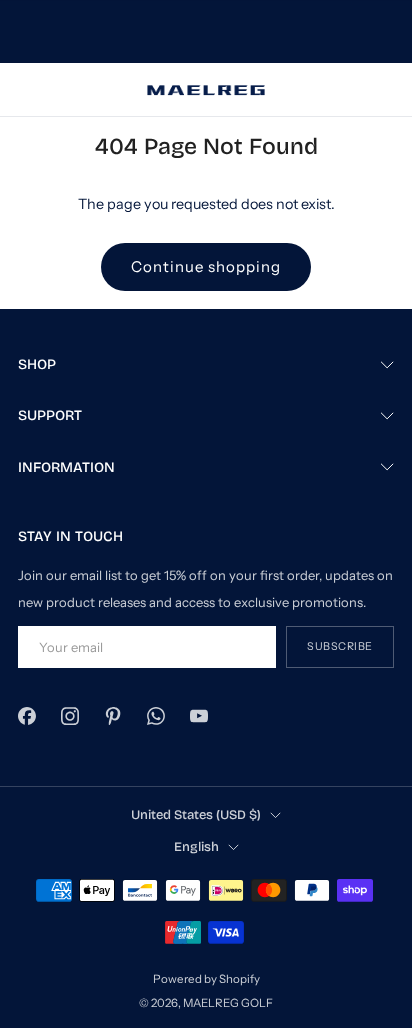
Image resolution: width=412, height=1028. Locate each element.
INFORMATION (66, 467)
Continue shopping (206, 266)
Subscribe (340, 646)
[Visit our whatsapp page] (156, 716)
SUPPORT (50, 415)
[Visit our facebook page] (26, 716)
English (196, 846)
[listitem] (206, 32)
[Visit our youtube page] (199, 716)
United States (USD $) (196, 814)
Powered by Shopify (206, 979)
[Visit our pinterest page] (112, 716)
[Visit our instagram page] (69, 716)
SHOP (37, 364)
